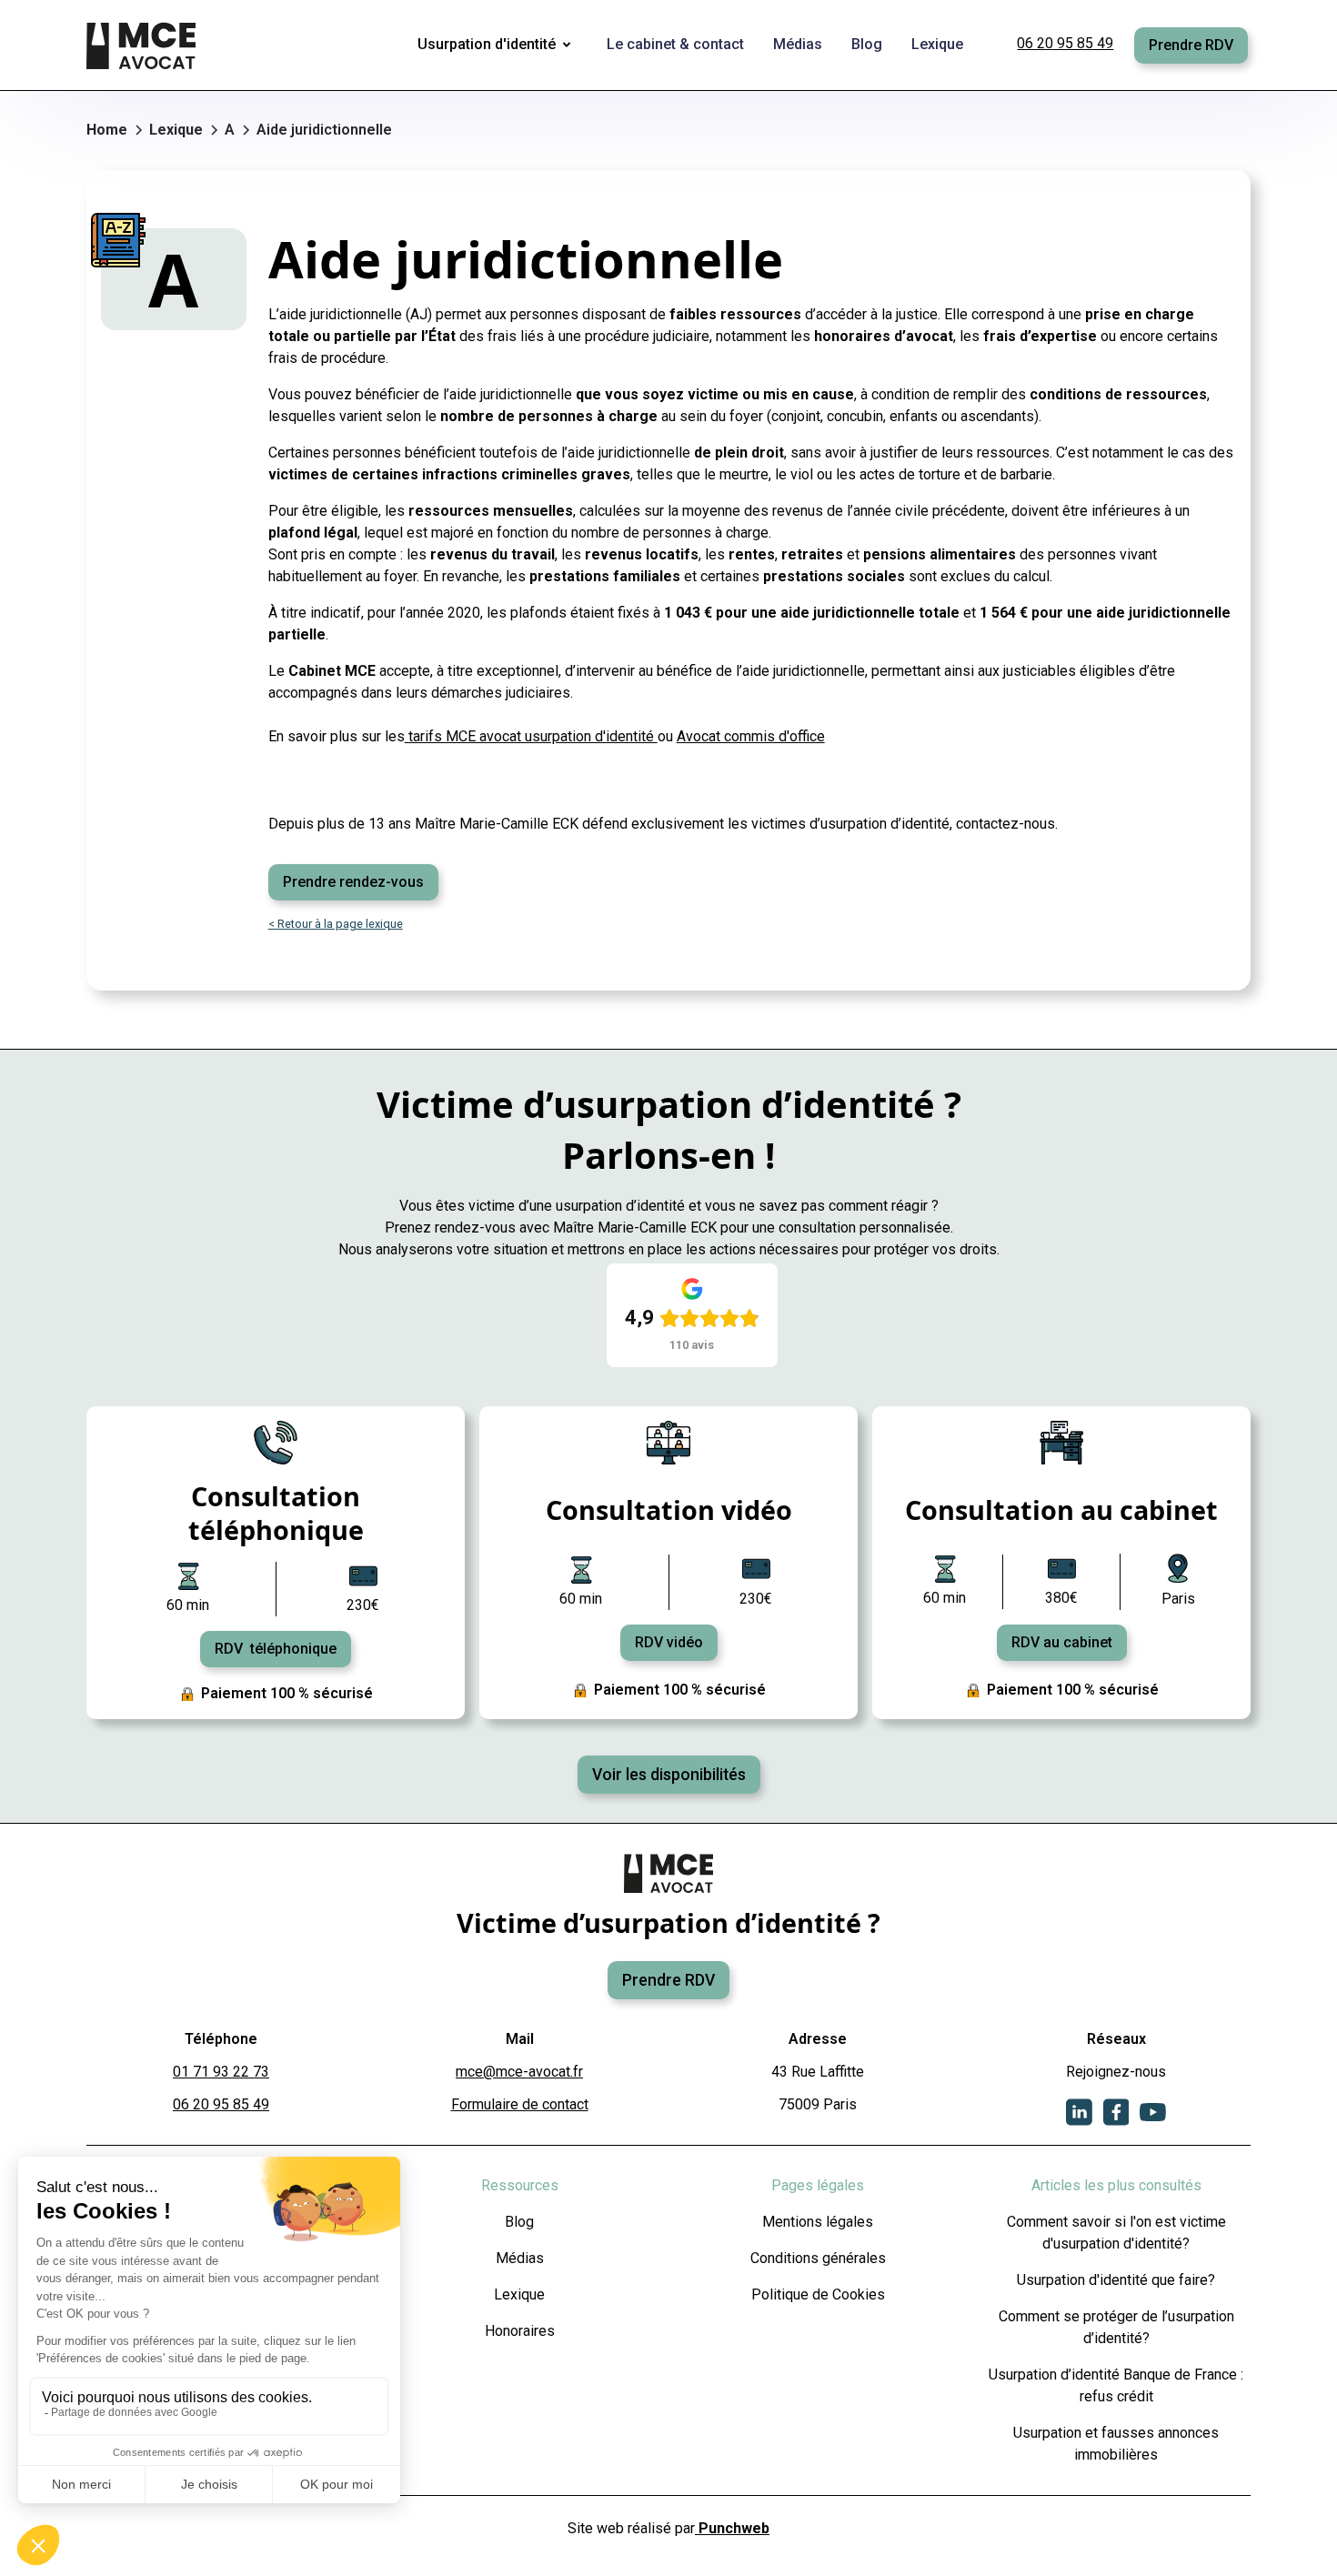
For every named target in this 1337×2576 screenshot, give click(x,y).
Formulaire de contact (520, 2104)
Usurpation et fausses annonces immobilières (1116, 2444)
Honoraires (520, 2331)
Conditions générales (818, 2258)
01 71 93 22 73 (221, 2072)
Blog (519, 2222)
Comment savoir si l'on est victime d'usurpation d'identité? (1116, 2233)
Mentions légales (818, 2222)
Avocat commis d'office (751, 736)
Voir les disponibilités (669, 1775)
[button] (498, 45)
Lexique (519, 2294)
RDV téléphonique (276, 1649)
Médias (520, 2258)
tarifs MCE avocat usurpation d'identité (531, 736)
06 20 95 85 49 (1065, 43)
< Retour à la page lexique (336, 924)
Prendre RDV (1191, 45)
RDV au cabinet (1062, 1642)
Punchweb (732, 2528)
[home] (143, 45)
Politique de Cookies (818, 2294)
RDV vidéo (669, 1642)
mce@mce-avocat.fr (519, 2072)
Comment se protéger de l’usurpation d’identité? (1116, 2327)
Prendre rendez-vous (353, 882)
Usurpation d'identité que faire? (1116, 2280)
